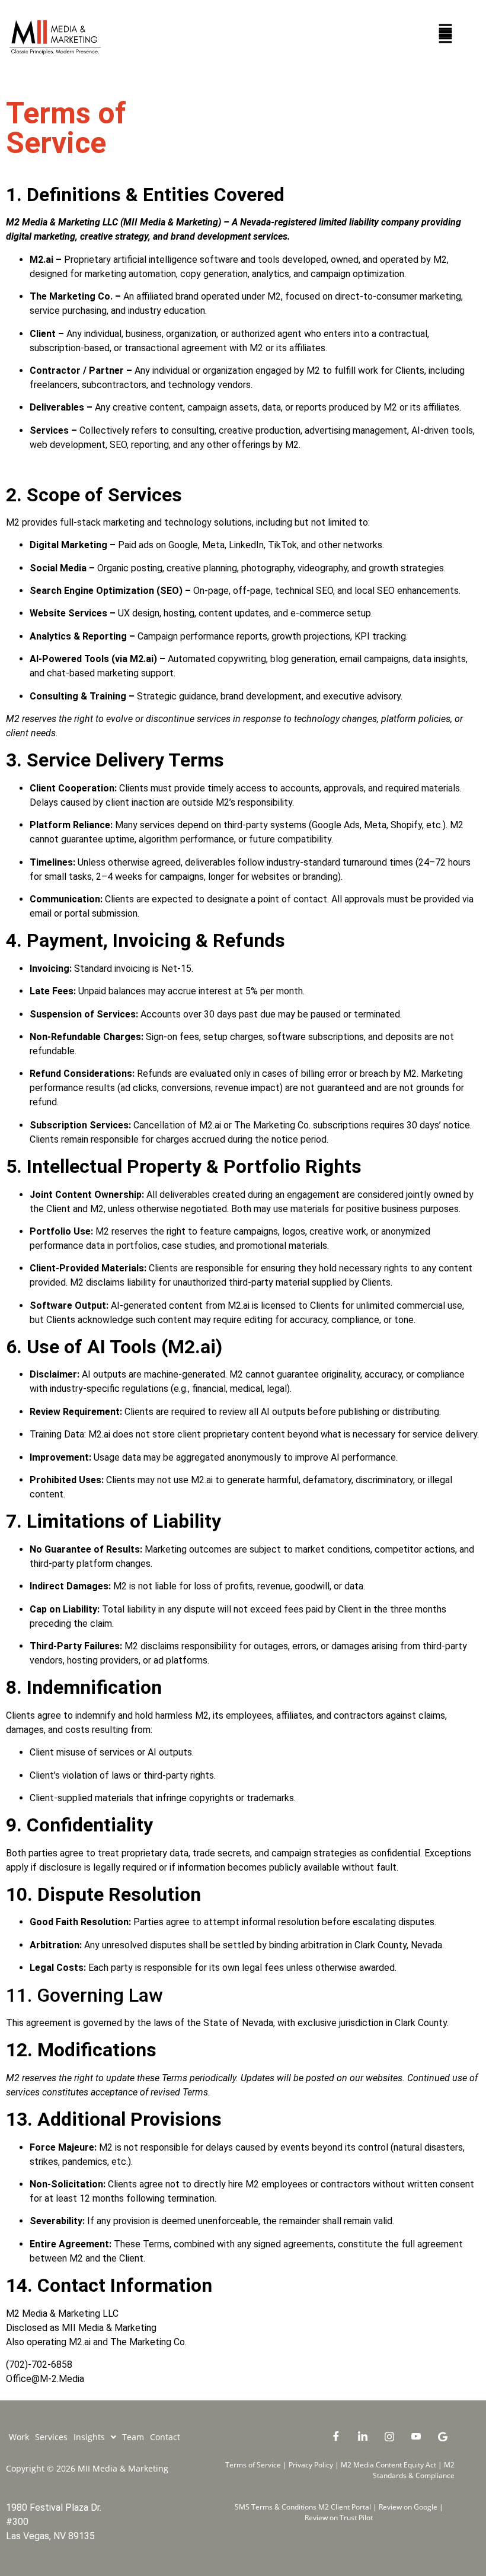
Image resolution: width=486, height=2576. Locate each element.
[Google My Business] (443, 2436)
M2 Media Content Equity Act (389, 2465)
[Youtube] (416, 2436)
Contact (165, 2437)
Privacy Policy (310, 2465)
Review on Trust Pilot (339, 2518)
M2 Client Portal (345, 2507)
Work (19, 2437)
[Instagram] (389, 2436)
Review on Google (409, 2507)
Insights (89, 2437)
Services (51, 2437)
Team (133, 2437)
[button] (446, 31)
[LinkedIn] (363, 2436)
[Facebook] (336, 2436)
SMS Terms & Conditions (276, 2507)
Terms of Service (254, 2465)
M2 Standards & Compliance (414, 2470)
